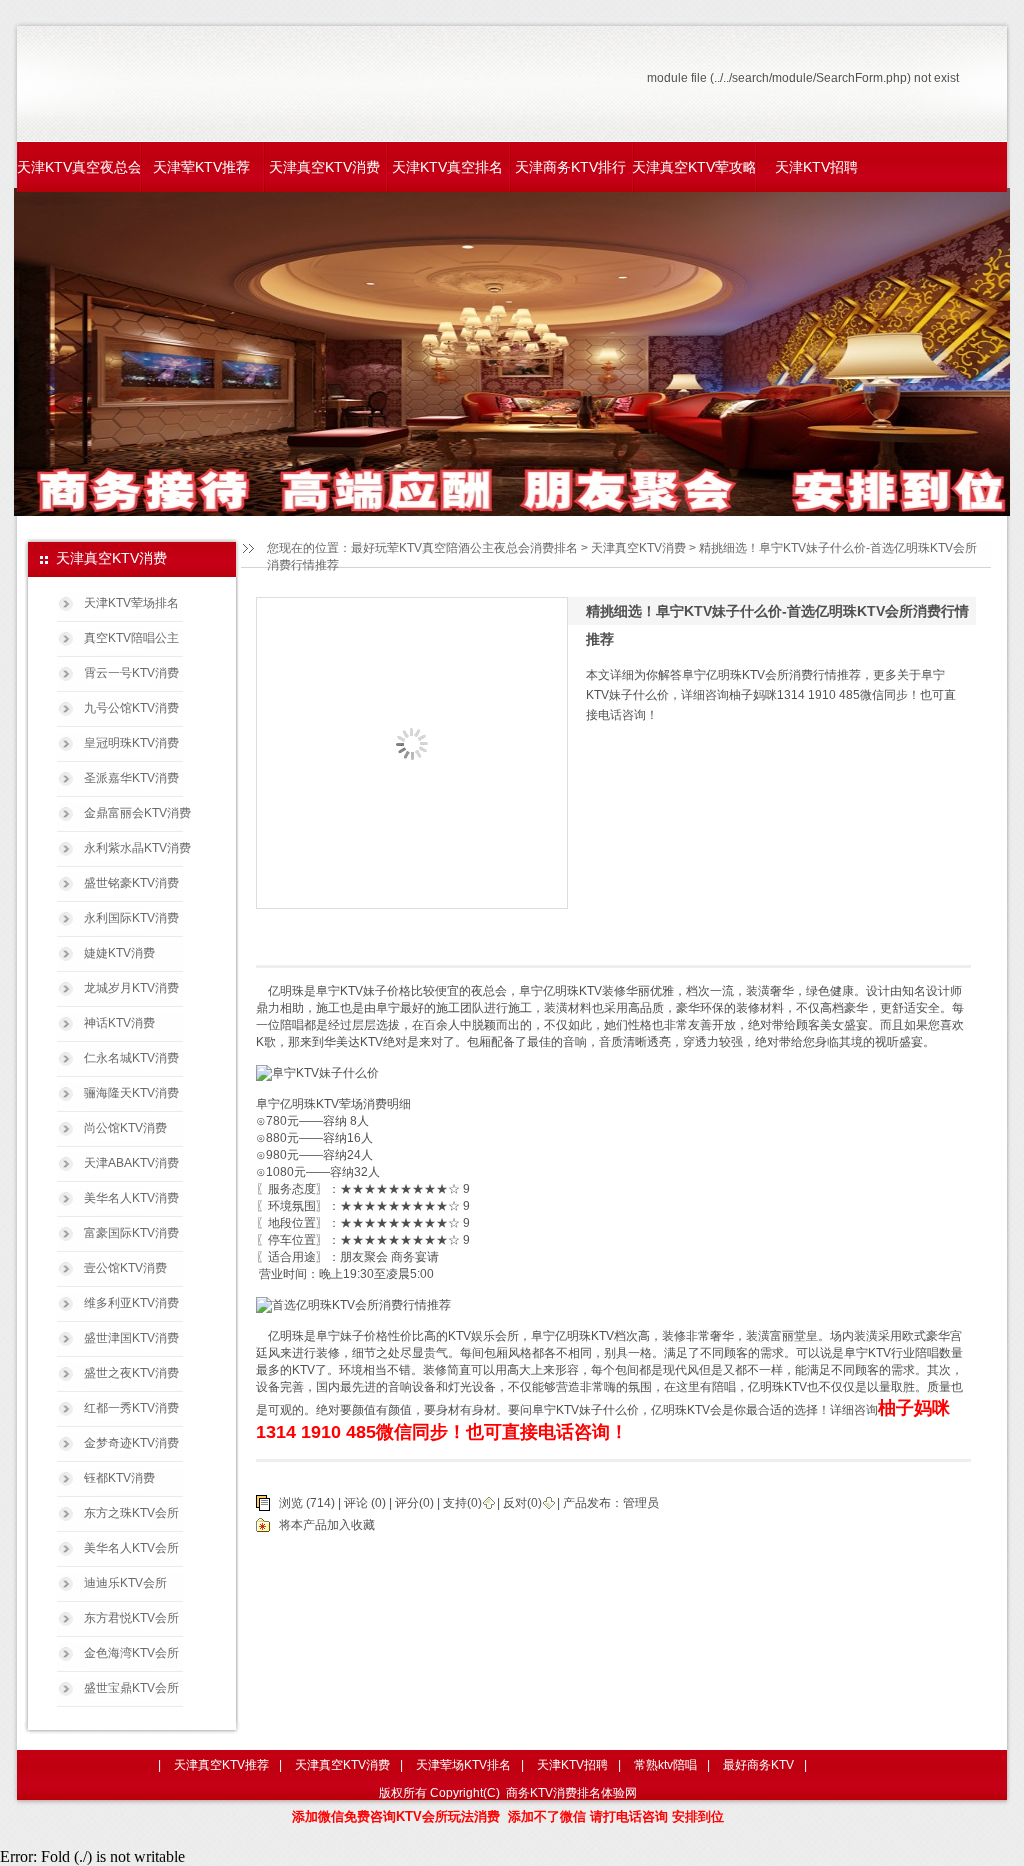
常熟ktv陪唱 (665, 1765)
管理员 (641, 1503)
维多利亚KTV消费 (131, 1303)
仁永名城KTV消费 (131, 1058)
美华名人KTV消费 (131, 1198)
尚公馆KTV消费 (125, 1128)
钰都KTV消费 (119, 1478)
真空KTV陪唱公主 (131, 638)
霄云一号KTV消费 (131, 673)
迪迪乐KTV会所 (125, 1583)
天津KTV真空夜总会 (78, 167)
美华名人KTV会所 (131, 1548)
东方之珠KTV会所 (131, 1513)
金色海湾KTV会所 (131, 1653)
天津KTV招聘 (816, 167)
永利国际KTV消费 (131, 918)
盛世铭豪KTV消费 (131, 883)
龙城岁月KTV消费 (131, 988)
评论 (356, 1503)
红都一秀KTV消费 (131, 1408)
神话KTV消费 (119, 1023)
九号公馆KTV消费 (131, 708)
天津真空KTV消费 (324, 167)
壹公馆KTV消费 (125, 1268)
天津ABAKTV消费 (131, 1163)
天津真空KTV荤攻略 (693, 167)
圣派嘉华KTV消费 (131, 778)
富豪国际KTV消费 (131, 1233)
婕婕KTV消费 (119, 953)
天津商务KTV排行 (570, 167)
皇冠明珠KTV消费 (131, 743)
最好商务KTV (758, 1765)
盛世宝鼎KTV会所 (131, 1688)
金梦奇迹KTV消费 (131, 1443)
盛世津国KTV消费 (131, 1338)
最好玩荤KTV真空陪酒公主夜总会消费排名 (464, 548)
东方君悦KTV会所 (131, 1618)
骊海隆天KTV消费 (131, 1093)
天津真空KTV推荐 (221, 1765)
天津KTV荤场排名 (131, 603)
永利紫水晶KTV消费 (137, 848)
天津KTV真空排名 (447, 167)
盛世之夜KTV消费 (131, 1373)
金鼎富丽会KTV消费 (137, 813)
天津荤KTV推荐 (201, 167)
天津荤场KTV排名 (463, 1765)
